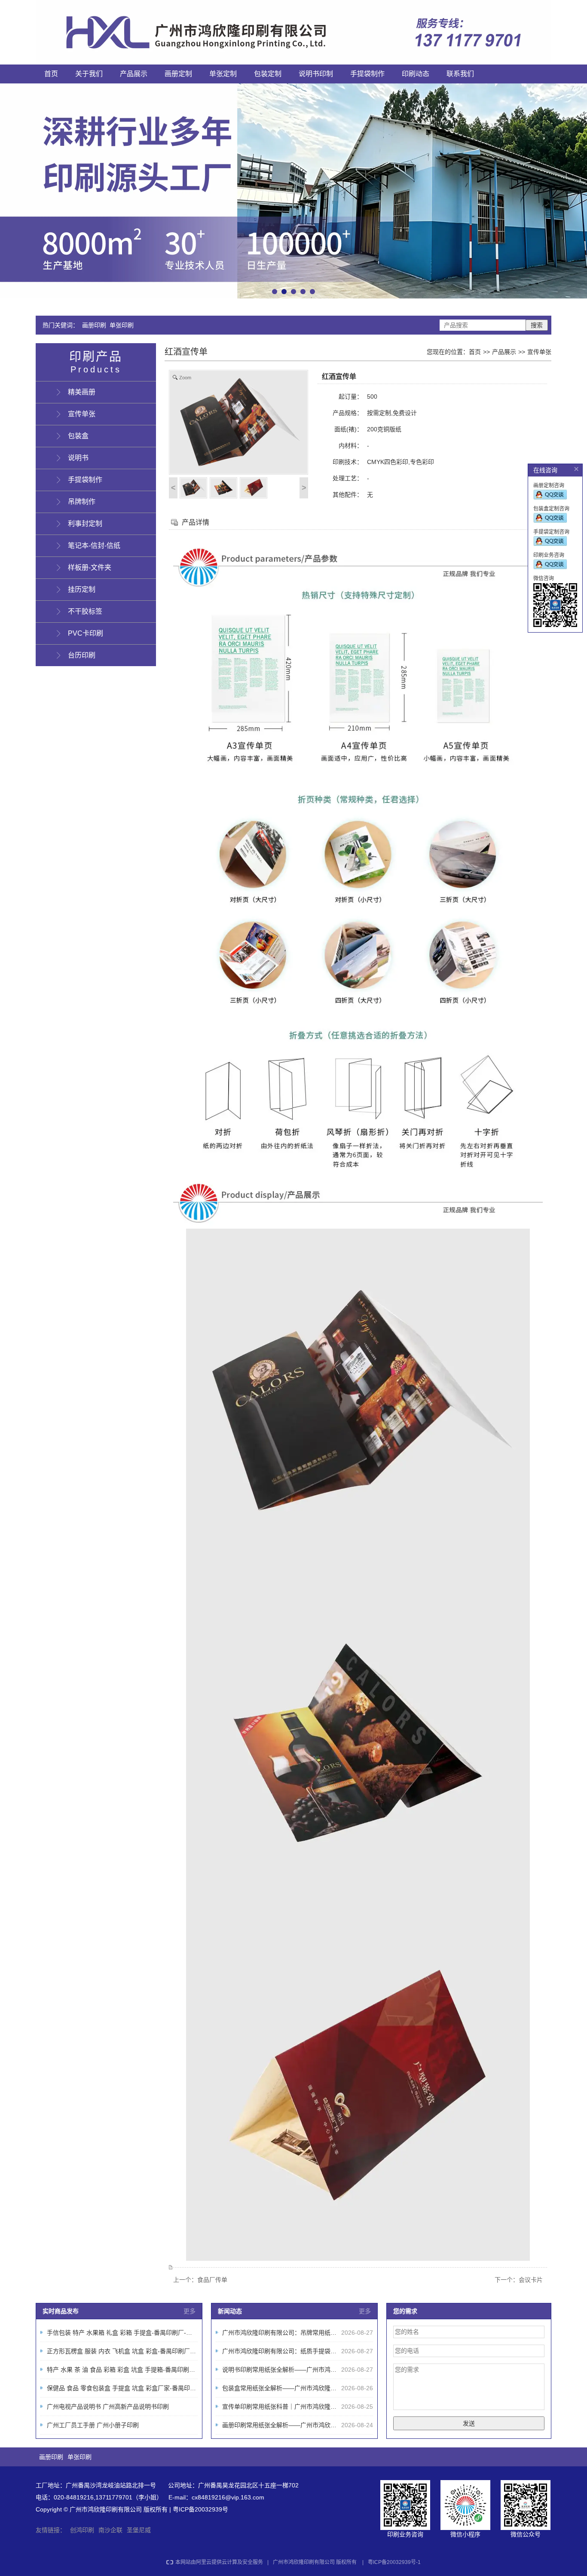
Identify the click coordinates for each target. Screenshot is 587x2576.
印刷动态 (416, 74)
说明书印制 (316, 74)
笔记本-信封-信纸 (94, 546)
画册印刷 (94, 325)
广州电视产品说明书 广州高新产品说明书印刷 (108, 2407)
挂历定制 (82, 589)
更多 (190, 2311)
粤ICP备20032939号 (200, 2509)
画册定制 (178, 74)
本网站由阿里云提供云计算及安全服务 (219, 2562)
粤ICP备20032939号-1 (394, 2562)
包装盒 (78, 436)
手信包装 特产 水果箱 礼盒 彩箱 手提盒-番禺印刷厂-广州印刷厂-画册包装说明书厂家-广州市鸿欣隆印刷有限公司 (197, 2333)
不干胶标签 (85, 611)
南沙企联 (110, 2530)
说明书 (78, 458)
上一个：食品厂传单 (200, 2280)
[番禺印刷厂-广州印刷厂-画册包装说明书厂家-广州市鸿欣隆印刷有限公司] (293, 32)
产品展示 (134, 74)
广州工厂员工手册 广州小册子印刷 (93, 2425)
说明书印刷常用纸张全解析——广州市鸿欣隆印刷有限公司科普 (306, 2370)
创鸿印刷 (82, 2530)
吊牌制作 (82, 502)
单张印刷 (122, 325)
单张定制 (223, 74)
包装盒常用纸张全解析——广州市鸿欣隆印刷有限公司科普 (300, 2388)
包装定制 (268, 74)
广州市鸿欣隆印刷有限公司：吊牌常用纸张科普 (285, 2333)
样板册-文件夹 (90, 567)
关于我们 (89, 74)
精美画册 (82, 392)
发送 (469, 2423)
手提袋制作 (367, 74)
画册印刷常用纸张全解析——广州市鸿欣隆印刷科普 (291, 2425)
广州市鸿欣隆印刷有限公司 (304, 2562)
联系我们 (460, 74)
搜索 (537, 325)
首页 (51, 74)
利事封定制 (85, 524)
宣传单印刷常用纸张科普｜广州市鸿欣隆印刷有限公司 (294, 2407)
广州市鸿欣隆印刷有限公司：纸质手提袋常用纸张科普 (294, 2351)
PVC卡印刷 (86, 633)
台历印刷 (82, 655)
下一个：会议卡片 (519, 2280)
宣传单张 (539, 352)
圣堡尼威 (139, 2530)
